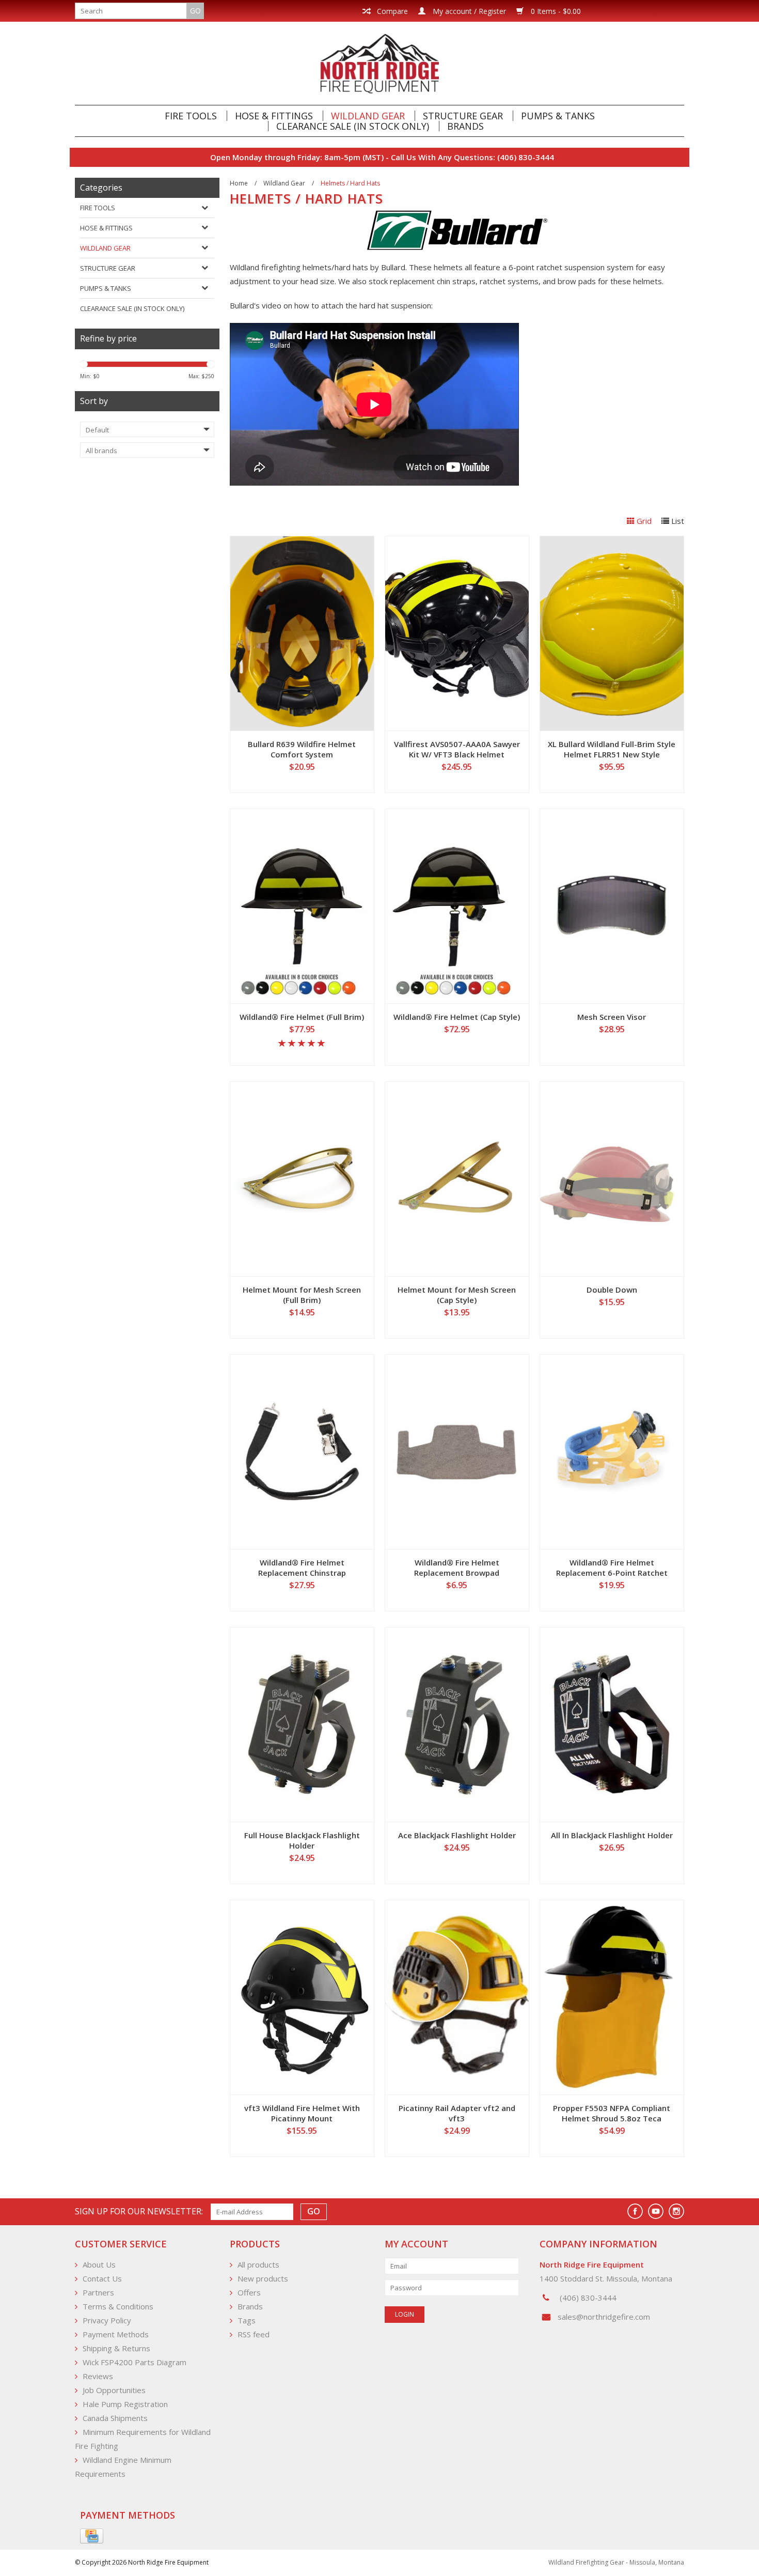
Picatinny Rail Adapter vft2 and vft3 (457, 2113)
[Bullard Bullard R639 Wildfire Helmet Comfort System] (302, 633)
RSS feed (254, 2334)
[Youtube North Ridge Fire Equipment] (656, 2211)
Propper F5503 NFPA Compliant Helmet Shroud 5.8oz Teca (612, 2113)
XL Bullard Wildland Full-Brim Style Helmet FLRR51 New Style (612, 749)
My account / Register (468, 11)
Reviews (98, 2376)
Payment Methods (116, 2334)
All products (258, 2264)
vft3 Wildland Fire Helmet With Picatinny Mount (302, 2113)
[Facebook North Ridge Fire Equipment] (635, 2211)
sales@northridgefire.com (604, 2317)
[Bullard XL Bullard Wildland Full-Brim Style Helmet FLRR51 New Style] (612, 633)
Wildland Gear (368, 116)
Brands (465, 126)
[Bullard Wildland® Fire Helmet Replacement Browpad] (457, 1452)
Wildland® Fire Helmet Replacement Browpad (457, 1568)
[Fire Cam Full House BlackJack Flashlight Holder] (302, 1725)
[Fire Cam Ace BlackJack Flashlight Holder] (457, 1725)
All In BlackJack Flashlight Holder (612, 1835)
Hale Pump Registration (125, 2404)
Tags (247, 2320)
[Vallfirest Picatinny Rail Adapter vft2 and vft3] (457, 1997)
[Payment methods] (92, 2536)
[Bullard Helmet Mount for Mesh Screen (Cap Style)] (457, 1179)
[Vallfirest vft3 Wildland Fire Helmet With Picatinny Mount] (302, 1997)
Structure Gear (463, 116)
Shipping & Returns (116, 2348)
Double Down (612, 1290)
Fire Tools (191, 116)
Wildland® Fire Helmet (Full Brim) (302, 1017)
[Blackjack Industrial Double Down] (612, 1179)
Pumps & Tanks (558, 116)
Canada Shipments (115, 2418)
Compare (391, 11)
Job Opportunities (114, 2390)
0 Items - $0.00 (555, 11)
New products (263, 2278)
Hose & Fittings (274, 116)
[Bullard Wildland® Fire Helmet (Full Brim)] (302, 906)
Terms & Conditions (118, 2306)
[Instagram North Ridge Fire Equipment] (676, 2211)
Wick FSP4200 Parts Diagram (135, 2362)
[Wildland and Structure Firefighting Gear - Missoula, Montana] (379, 63)
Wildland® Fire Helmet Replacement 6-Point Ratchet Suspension (612, 1568)
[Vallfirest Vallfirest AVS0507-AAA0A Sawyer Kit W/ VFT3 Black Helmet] (457, 633)
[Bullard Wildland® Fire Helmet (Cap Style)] (457, 906)
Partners (98, 2292)
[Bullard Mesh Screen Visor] (612, 906)
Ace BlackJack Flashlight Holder (457, 1835)
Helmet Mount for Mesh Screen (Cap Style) (457, 1295)
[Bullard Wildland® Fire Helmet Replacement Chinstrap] (302, 1452)
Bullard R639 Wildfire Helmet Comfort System (302, 749)
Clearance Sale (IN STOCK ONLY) (353, 126)
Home (239, 183)
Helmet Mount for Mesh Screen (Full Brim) (302, 1295)
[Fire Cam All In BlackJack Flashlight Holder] (612, 1725)
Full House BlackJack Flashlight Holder (302, 1840)
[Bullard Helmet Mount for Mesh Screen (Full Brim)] (302, 1179)
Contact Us (102, 2278)
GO (195, 11)
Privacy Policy (107, 2320)
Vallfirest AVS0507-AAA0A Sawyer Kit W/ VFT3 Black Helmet (457, 749)
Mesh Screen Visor (612, 1017)
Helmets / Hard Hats (350, 183)
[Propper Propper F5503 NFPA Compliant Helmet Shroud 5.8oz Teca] (612, 1997)
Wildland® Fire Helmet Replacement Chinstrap (302, 1568)
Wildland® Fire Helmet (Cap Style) (457, 1017)
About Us (99, 2264)
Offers (249, 2292)
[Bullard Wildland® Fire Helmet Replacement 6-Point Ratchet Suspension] (612, 1452)
